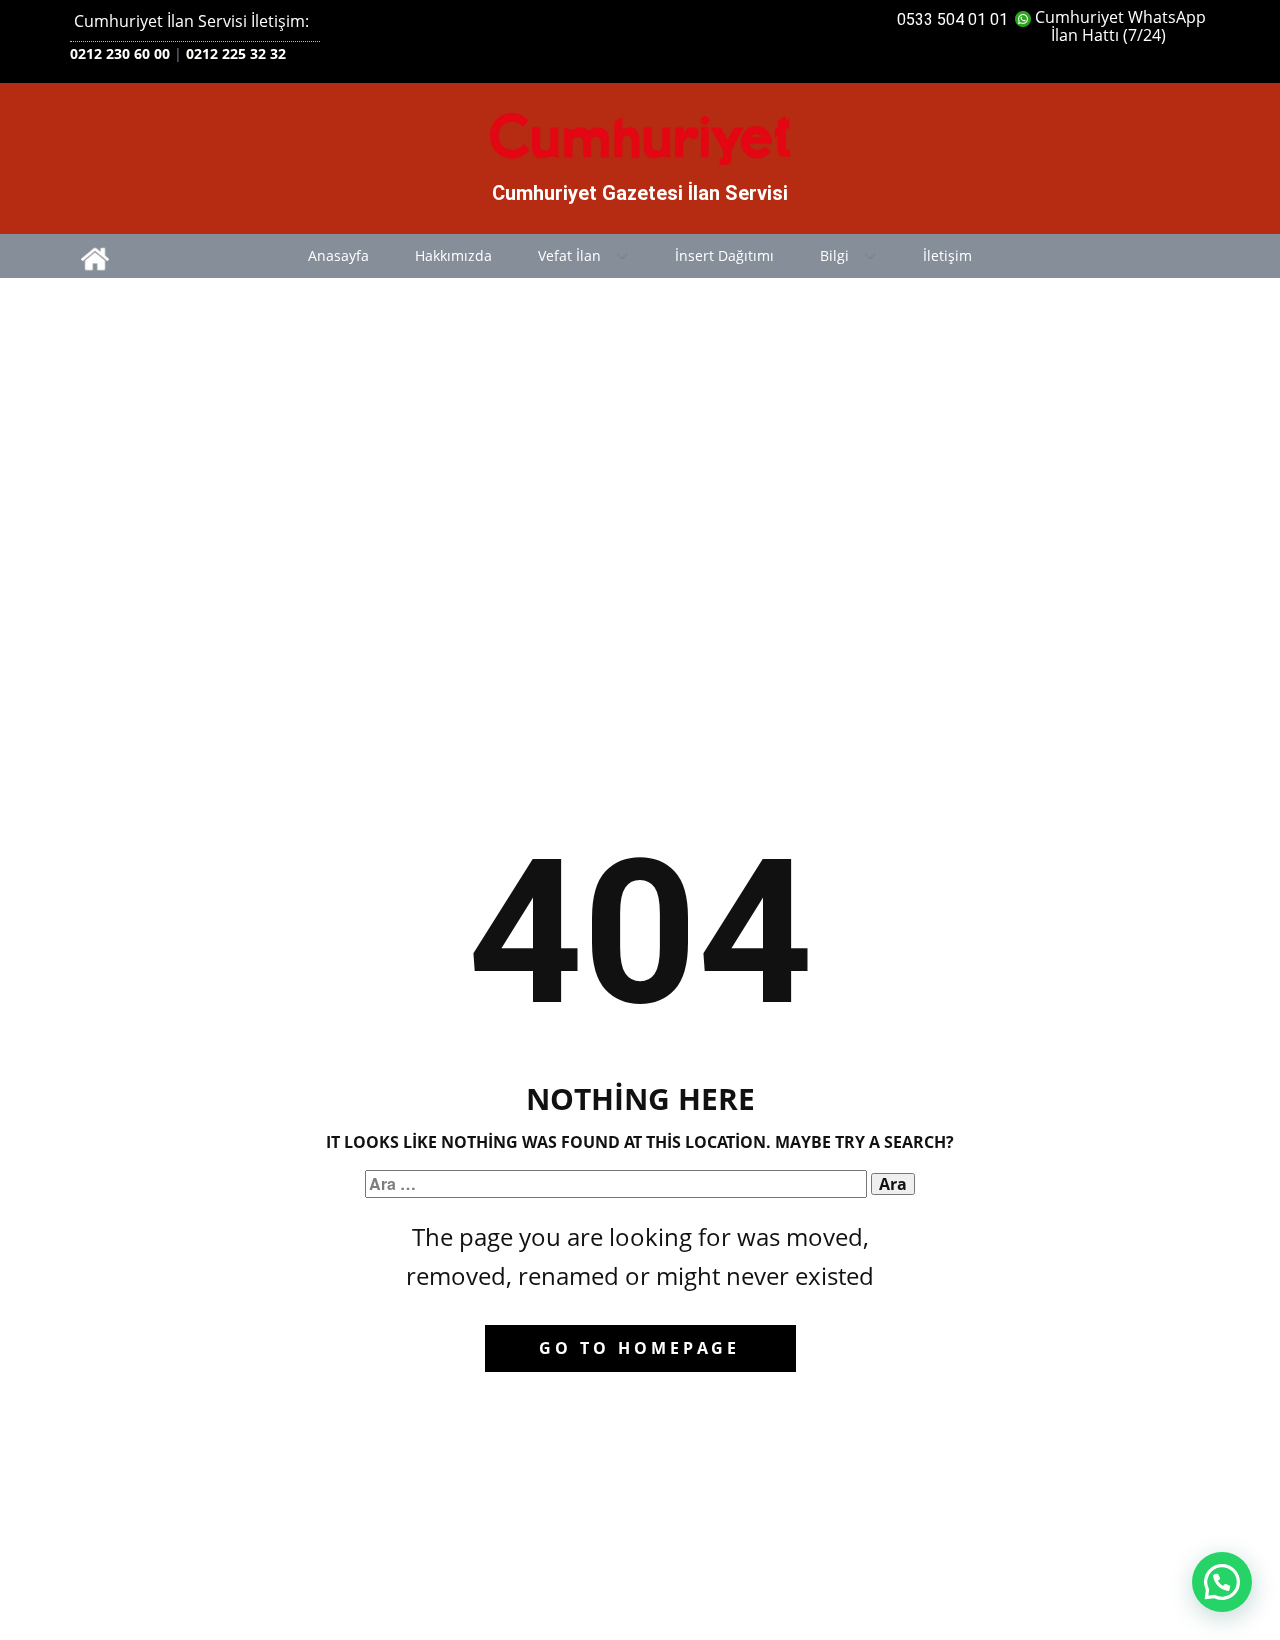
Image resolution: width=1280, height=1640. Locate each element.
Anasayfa (338, 255)
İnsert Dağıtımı (724, 255)
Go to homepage (639, 1348)
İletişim (947, 255)
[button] (1222, 1582)
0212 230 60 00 (120, 53)
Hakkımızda (453, 255)
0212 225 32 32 (236, 53)
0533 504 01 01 (952, 19)
